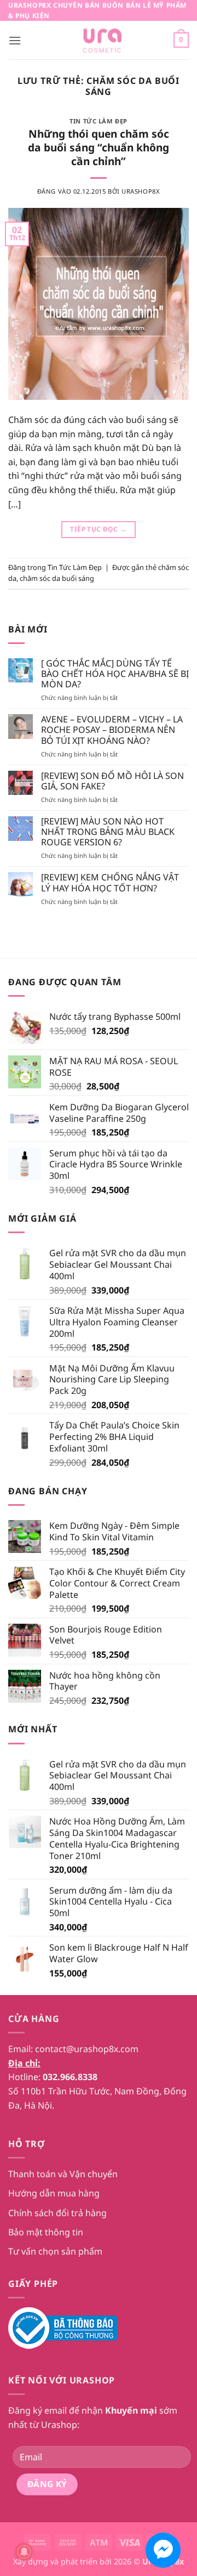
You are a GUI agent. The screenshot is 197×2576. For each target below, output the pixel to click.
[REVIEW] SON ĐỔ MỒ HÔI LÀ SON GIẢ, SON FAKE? (112, 781)
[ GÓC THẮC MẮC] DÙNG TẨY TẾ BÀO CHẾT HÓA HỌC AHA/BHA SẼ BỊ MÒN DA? (115, 674)
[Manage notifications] (24, 2552)
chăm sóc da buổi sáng (57, 578)
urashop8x (141, 191)
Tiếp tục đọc (98, 529)
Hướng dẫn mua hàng (54, 2193)
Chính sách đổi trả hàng (57, 2213)
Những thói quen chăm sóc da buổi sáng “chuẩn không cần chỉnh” (99, 147)
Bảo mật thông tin (46, 2232)
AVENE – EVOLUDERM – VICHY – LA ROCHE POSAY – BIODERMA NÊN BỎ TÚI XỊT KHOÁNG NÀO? (112, 730)
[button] (15, 40)
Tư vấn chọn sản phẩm (55, 2251)
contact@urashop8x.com (87, 2049)
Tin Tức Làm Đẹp (98, 121)
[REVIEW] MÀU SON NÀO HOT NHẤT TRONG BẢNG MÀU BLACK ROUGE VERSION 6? (108, 832)
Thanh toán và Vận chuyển (63, 2174)
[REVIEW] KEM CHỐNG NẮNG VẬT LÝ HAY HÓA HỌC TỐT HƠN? (110, 883)
